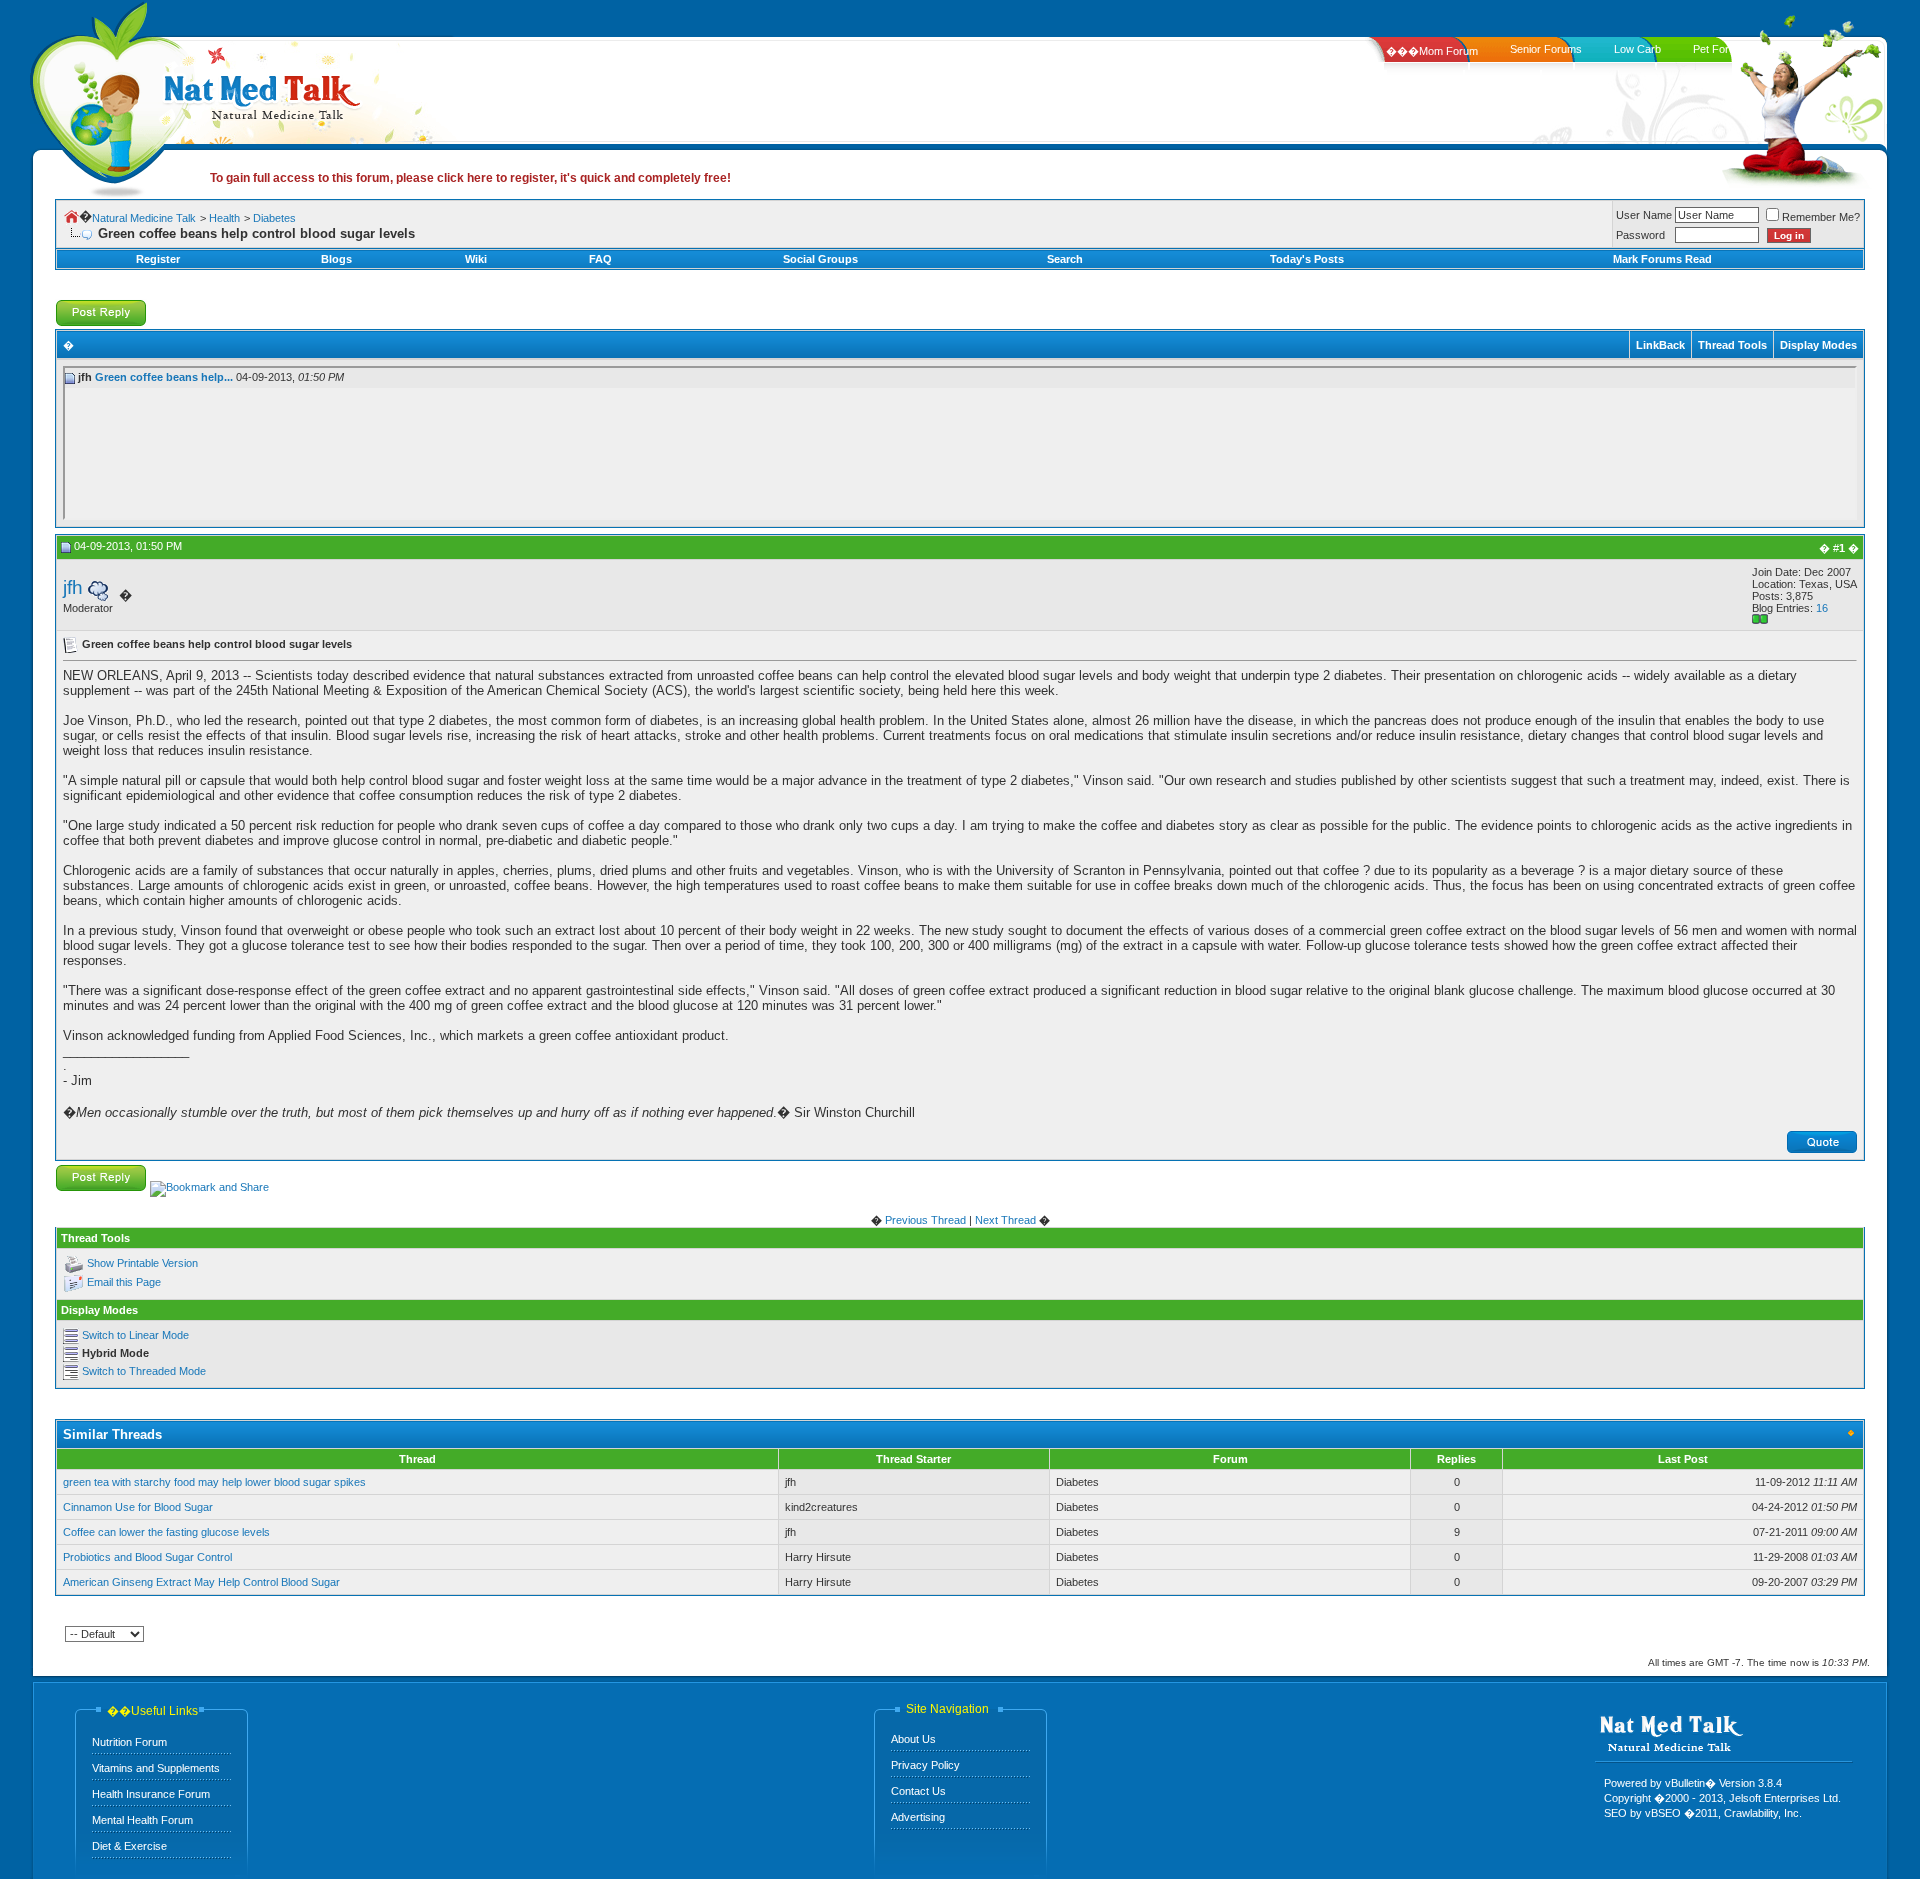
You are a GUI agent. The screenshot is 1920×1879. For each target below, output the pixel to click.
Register (158, 259)
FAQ (600, 259)
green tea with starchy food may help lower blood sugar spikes (214, 1482)
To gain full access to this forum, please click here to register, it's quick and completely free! (470, 178)
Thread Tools (1732, 345)
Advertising (918, 1817)
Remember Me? (1821, 217)
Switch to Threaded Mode (144, 1371)
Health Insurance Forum (151, 1794)
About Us (913, 1739)
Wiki (476, 259)
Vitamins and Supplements (156, 1768)
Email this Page (124, 1282)
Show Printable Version (142, 1263)
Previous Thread (925, 1220)
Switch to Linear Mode (135, 1335)
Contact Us (918, 1791)
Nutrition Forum (129, 1742)
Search (1065, 259)
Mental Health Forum (142, 1820)
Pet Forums (1721, 49)
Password (1640, 235)
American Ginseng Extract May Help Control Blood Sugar (201, 1582)
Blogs (336, 259)
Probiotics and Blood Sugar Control (147, 1557)
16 (1822, 608)
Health (224, 218)
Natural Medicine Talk (144, 218)
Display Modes (1818, 345)
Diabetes (274, 218)
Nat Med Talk (105, 94)
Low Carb (1637, 49)
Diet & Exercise (129, 1846)
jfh (73, 587)
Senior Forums (1546, 49)
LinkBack (1660, 345)
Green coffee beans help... (164, 377)
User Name (1644, 215)
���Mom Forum (1432, 51)
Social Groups (820, 259)
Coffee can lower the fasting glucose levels (166, 1532)
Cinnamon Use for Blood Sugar (138, 1507)
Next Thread (1005, 1220)
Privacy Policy (925, 1765)
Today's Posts (1307, 259)
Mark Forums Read (1662, 259)
